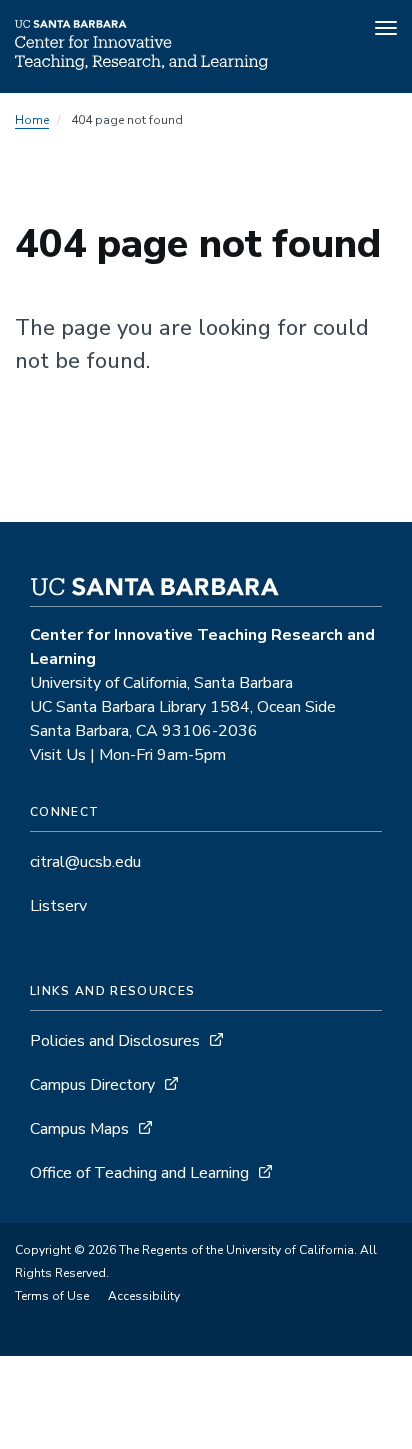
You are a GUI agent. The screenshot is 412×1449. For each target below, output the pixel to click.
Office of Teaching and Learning (139, 1173)
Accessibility (144, 1296)
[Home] (141, 65)
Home (32, 120)
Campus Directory (92, 1085)
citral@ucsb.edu (85, 862)
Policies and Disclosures (115, 1041)
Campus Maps (79, 1129)
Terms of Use (52, 1296)
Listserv (58, 906)
